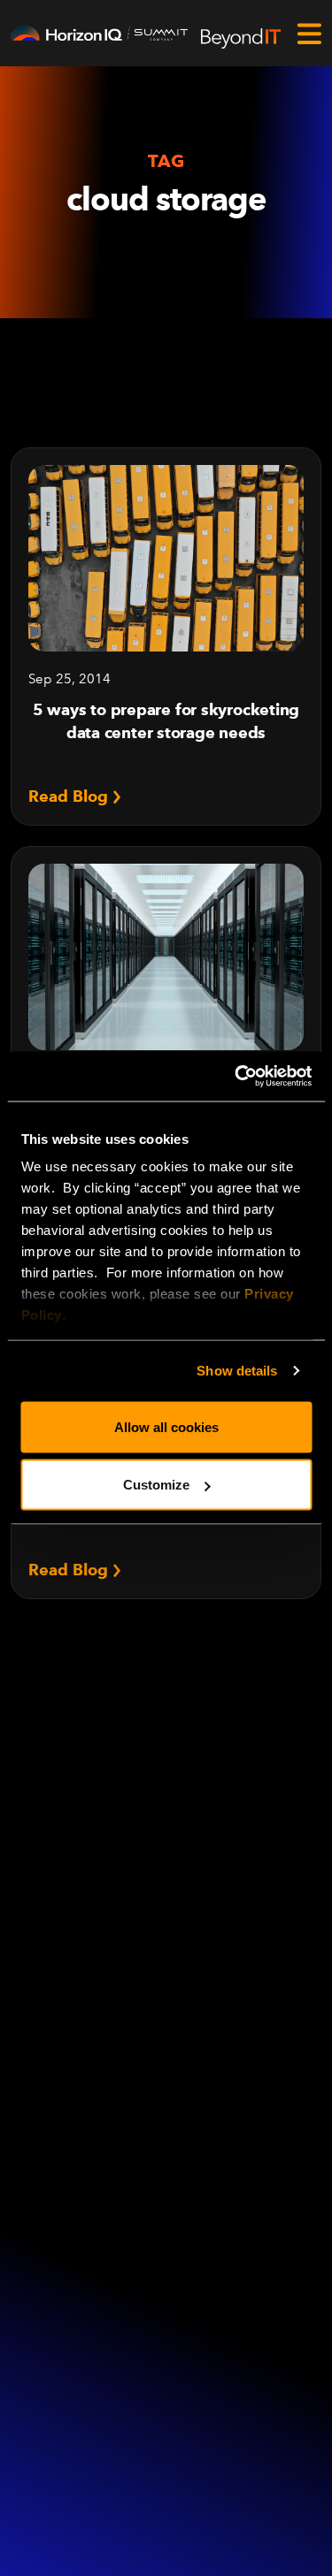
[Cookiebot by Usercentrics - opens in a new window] (236, 1077)
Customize (156, 1485)
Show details (237, 1371)
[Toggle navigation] (309, 34)
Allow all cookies (166, 1426)
